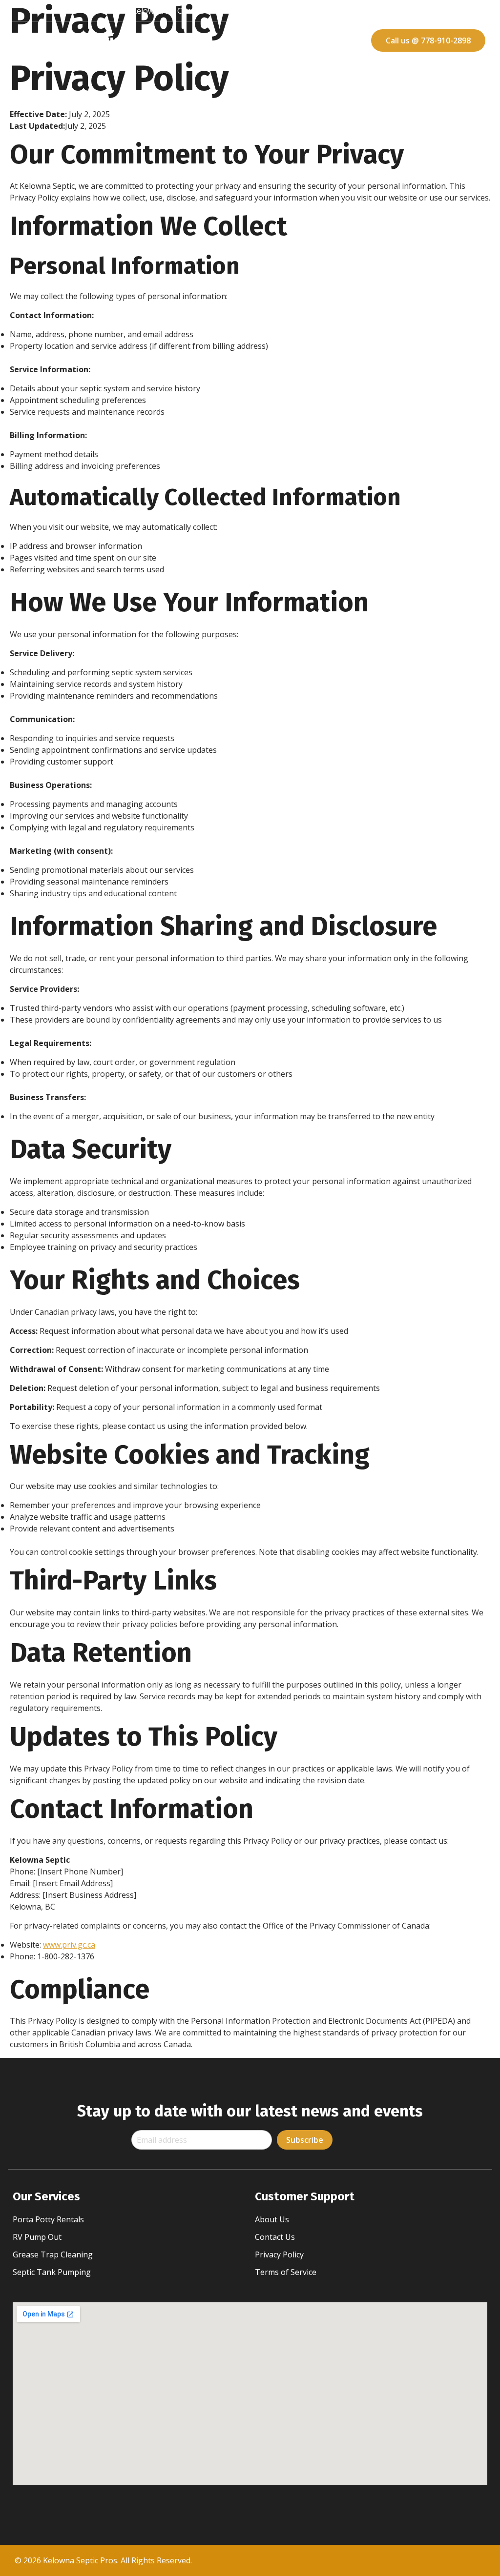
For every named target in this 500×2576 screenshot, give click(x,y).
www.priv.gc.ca (69, 1945)
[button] (263, 40)
